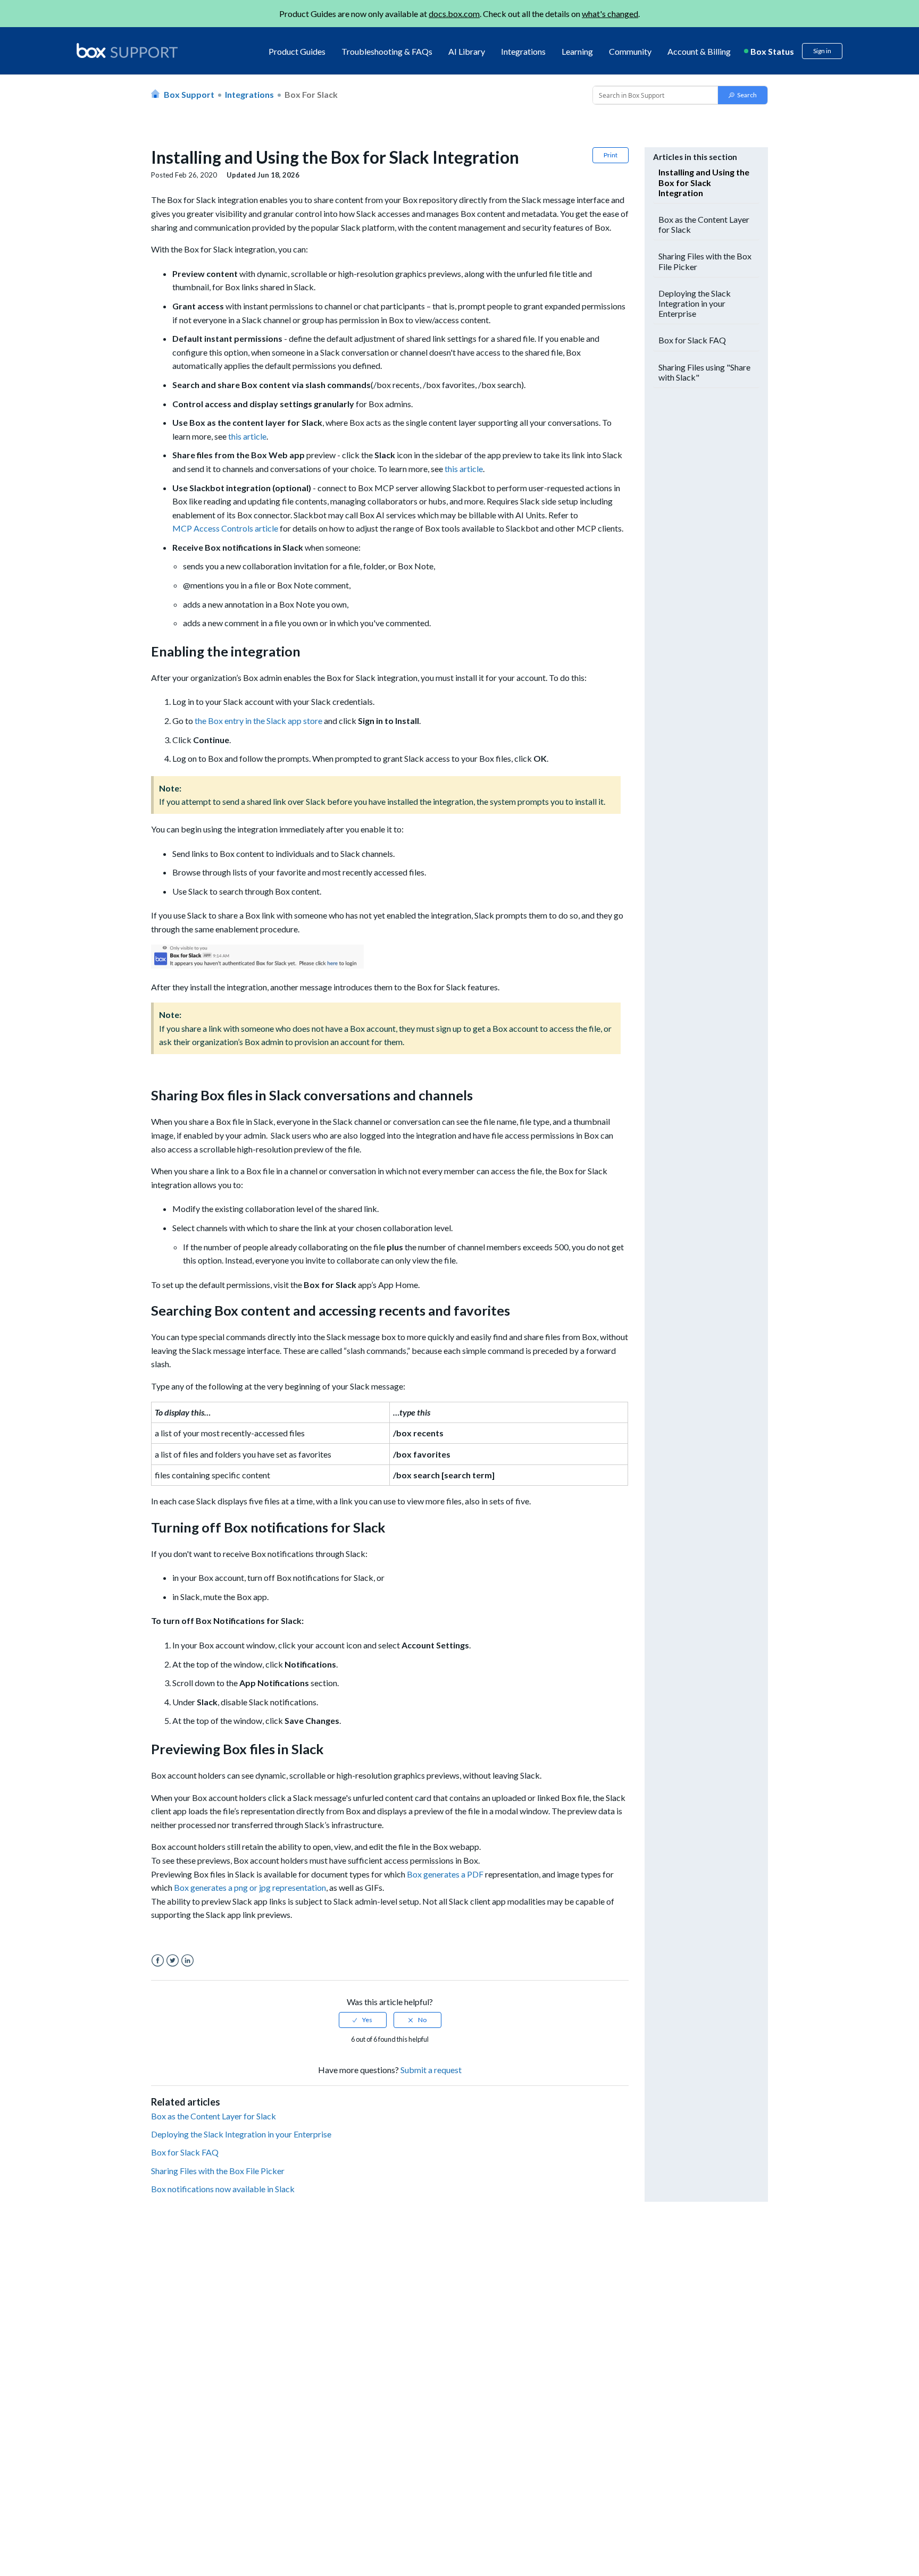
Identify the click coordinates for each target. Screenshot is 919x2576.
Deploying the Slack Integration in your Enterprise (241, 2134)
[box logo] (127, 50)
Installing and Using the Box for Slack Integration (704, 182)
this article (247, 436)
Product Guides (297, 51)
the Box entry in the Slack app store (258, 721)
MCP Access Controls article (225, 528)
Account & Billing (699, 51)
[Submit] (743, 95)
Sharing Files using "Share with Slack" (704, 372)
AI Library (467, 51)
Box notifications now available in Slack (223, 2189)
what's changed (610, 14)
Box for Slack (311, 94)
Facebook (158, 1961)
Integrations (523, 51)
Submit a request (431, 2070)
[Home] (127, 51)
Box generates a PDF (445, 1874)
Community (630, 51)
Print (611, 155)
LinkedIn (187, 1961)
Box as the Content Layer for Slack (214, 2116)
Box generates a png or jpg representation (250, 1887)
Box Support (189, 94)
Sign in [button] (822, 51)
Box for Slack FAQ (185, 2152)
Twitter (173, 1961)
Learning (577, 51)
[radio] (363, 2020)
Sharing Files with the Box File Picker (218, 2171)
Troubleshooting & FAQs (387, 51)
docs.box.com (454, 14)
